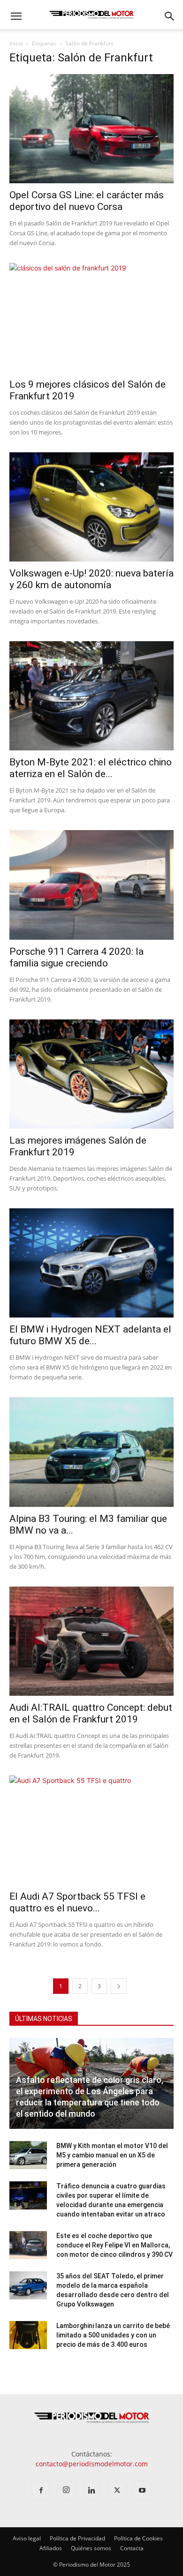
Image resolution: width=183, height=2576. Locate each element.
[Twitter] (117, 2491)
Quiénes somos (91, 2548)
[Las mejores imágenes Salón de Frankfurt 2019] (91, 1074)
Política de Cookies (138, 2538)
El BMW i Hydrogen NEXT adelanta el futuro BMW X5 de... (90, 1335)
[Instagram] (66, 2490)
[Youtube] (142, 2491)
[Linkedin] (91, 2491)
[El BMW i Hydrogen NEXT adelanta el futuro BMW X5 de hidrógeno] (91, 1263)
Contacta (132, 2548)
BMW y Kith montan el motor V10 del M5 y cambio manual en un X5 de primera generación (112, 2155)
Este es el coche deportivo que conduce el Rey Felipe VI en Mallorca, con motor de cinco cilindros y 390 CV (114, 2245)
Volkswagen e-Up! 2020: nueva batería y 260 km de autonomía (91, 579)
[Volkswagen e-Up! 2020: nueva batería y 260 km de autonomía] (91, 507)
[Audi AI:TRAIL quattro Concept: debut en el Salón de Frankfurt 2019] (91, 1641)
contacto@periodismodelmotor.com (92, 2464)
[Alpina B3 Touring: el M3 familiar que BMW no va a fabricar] (91, 1452)
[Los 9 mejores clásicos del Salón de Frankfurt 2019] (91, 318)
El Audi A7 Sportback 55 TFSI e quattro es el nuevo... (77, 1902)
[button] (16, 16)
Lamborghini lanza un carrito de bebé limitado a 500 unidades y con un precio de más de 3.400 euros (113, 2335)
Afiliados (51, 2548)
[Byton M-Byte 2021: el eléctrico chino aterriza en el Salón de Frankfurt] (91, 696)
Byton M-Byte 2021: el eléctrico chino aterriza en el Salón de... (91, 768)
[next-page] (119, 1986)
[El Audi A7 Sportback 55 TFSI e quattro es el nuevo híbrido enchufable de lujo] (91, 1830)
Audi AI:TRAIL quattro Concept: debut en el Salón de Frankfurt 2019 (91, 1713)
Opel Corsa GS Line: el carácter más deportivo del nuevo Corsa (87, 201)
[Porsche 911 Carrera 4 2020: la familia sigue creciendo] (91, 885)
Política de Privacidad (77, 2538)
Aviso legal (27, 2538)
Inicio (16, 43)
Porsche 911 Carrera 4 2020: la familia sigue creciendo (76, 957)
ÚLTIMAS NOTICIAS (44, 2019)
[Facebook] (41, 2491)
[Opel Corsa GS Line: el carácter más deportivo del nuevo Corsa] (91, 129)
